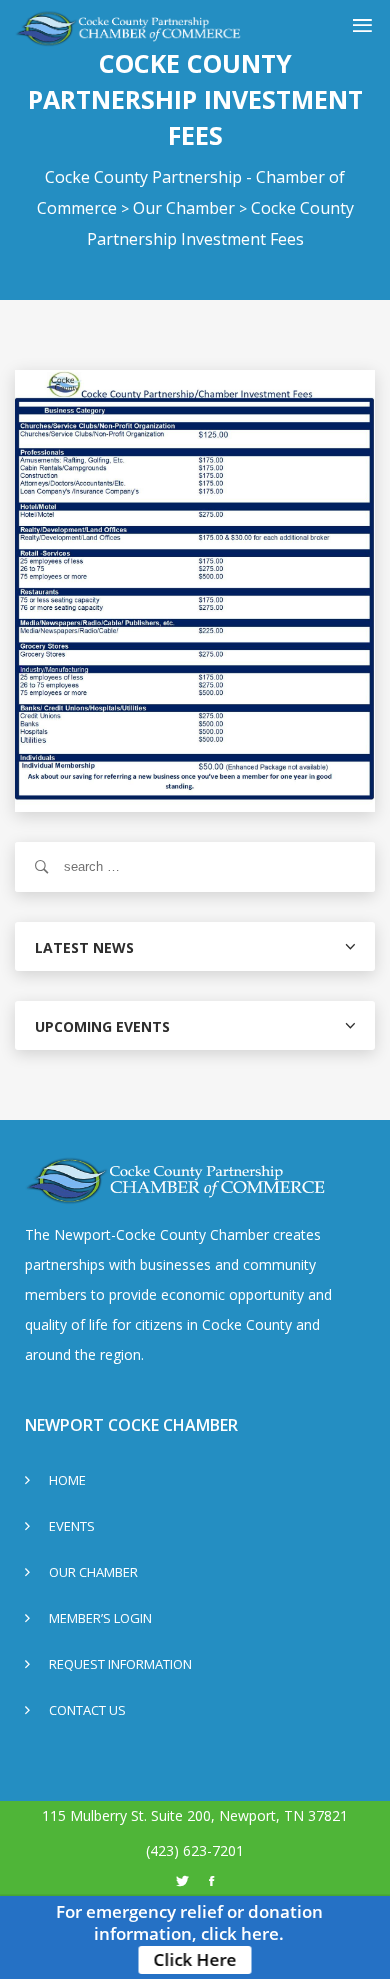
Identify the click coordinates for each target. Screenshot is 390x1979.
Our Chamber (93, 1573)
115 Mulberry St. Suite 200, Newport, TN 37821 (195, 1815)
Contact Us (87, 1711)
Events (72, 1527)
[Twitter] (182, 1881)
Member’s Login (100, 1619)
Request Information (120, 1665)
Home (67, 1481)
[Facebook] (211, 1881)
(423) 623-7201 (195, 1850)
